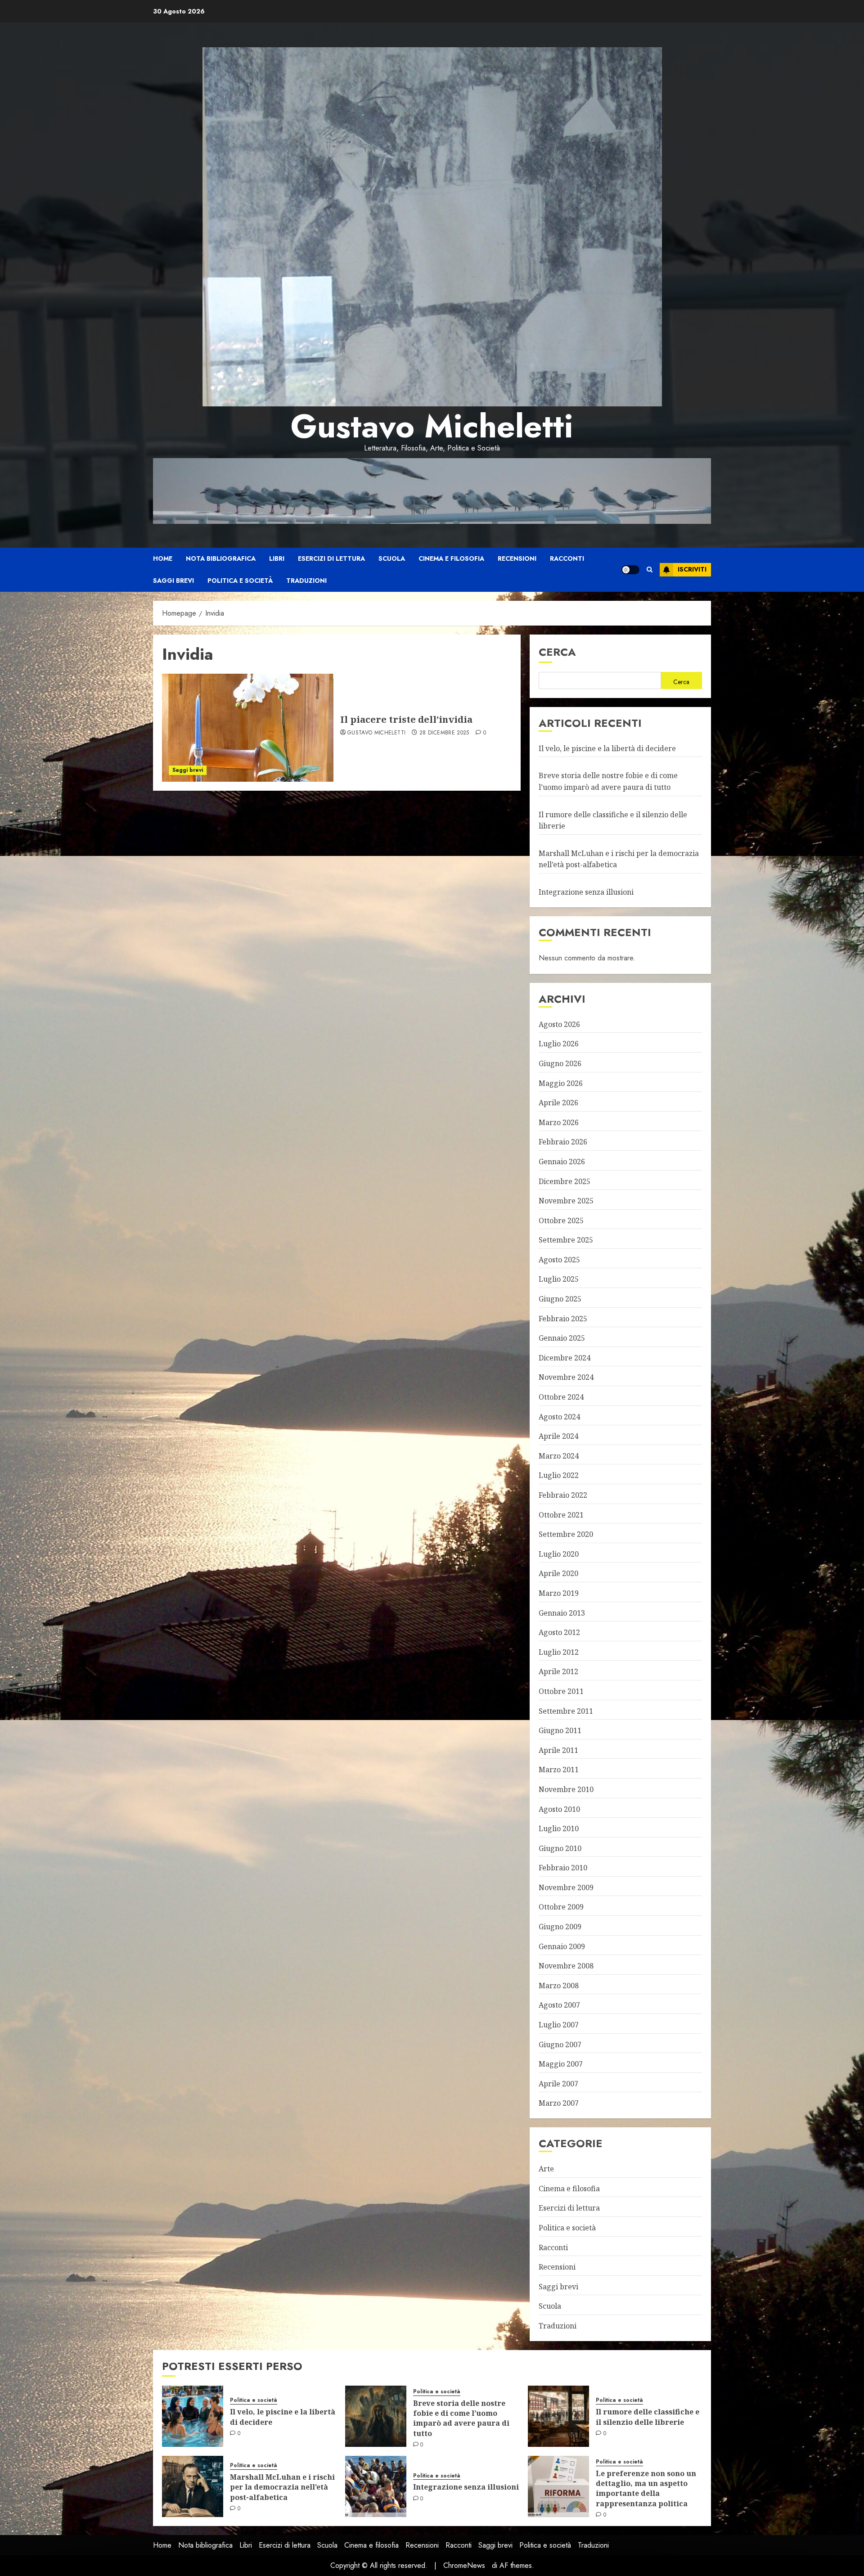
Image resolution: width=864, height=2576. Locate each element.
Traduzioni (306, 581)
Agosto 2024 (559, 1417)
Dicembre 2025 (565, 1181)
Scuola (392, 558)
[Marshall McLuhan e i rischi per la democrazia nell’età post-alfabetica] (193, 2486)
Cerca (557, 652)
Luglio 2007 (559, 2025)
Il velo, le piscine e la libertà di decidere (607, 748)
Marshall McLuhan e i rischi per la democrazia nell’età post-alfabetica (282, 2487)
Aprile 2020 (558, 1573)
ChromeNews (464, 2565)
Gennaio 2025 (562, 1338)
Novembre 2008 (566, 1966)
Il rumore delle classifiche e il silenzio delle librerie (648, 2417)
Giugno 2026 (560, 1063)
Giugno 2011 (560, 1730)
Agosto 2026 (559, 1024)
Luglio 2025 (559, 1279)
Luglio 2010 (559, 1828)
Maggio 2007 (561, 2064)
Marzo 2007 (559, 2103)
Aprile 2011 (558, 1750)
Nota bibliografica (221, 558)
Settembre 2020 (566, 1534)
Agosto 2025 (559, 1260)
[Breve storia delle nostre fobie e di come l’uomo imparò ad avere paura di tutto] (376, 2416)
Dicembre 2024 (565, 1358)
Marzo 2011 (559, 1770)
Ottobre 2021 (561, 1515)
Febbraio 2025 (563, 1319)
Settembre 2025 (566, 1240)
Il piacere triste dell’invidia (406, 719)
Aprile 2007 (558, 2084)
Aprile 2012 (558, 1671)
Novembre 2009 (566, 1887)
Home (163, 558)
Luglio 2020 (559, 1554)
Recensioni (517, 558)
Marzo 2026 (559, 1122)
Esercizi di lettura (331, 558)
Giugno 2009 (560, 1927)
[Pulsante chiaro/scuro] (630, 570)
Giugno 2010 (560, 1848)
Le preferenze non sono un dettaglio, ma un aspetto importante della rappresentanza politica (646, 2488)
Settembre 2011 (566, 1711)
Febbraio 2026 (563, 1142)
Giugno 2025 (560, 1299)
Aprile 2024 (558, 1436)
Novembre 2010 (566, 1789)
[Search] (650, 570)
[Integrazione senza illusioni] (376, 2486)
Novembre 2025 (566, 1201)
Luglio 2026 (559, 1044)
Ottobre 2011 (561, 1691)
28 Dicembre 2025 (444, 733)
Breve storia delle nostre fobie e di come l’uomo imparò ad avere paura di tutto (461, 2418)
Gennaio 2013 (562, 1613)
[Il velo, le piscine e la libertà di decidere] (193, 2416)
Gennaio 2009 (562, 1946)
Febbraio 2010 (563, 1868)
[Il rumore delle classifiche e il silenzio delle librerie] (558, 2416)
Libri (277, 558)
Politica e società (240, 581)
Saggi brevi (173, 581)
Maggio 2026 (561, 1083)
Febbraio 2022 (563, 1495)
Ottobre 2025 (561, 1220)
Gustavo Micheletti (432, 426)
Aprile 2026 (558, 1103)
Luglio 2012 (559, 1652)
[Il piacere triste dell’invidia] (248, 728)
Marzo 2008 (559, 1986)
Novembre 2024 (566, 1377)
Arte (546, 2169)
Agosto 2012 (559, 1632)
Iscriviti (692, 569)
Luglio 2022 (559, 1475)
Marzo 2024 (559, 1456)
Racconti (567, 558)
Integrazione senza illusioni (586, 892)
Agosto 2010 (559, 1809)
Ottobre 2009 (561, 1907)
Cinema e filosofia (451, 558)
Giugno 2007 (560, 2045)
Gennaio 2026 (562, 1162)
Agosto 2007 (559, 2005)
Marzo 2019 (559, 1593)
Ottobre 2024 (561, 1397)
